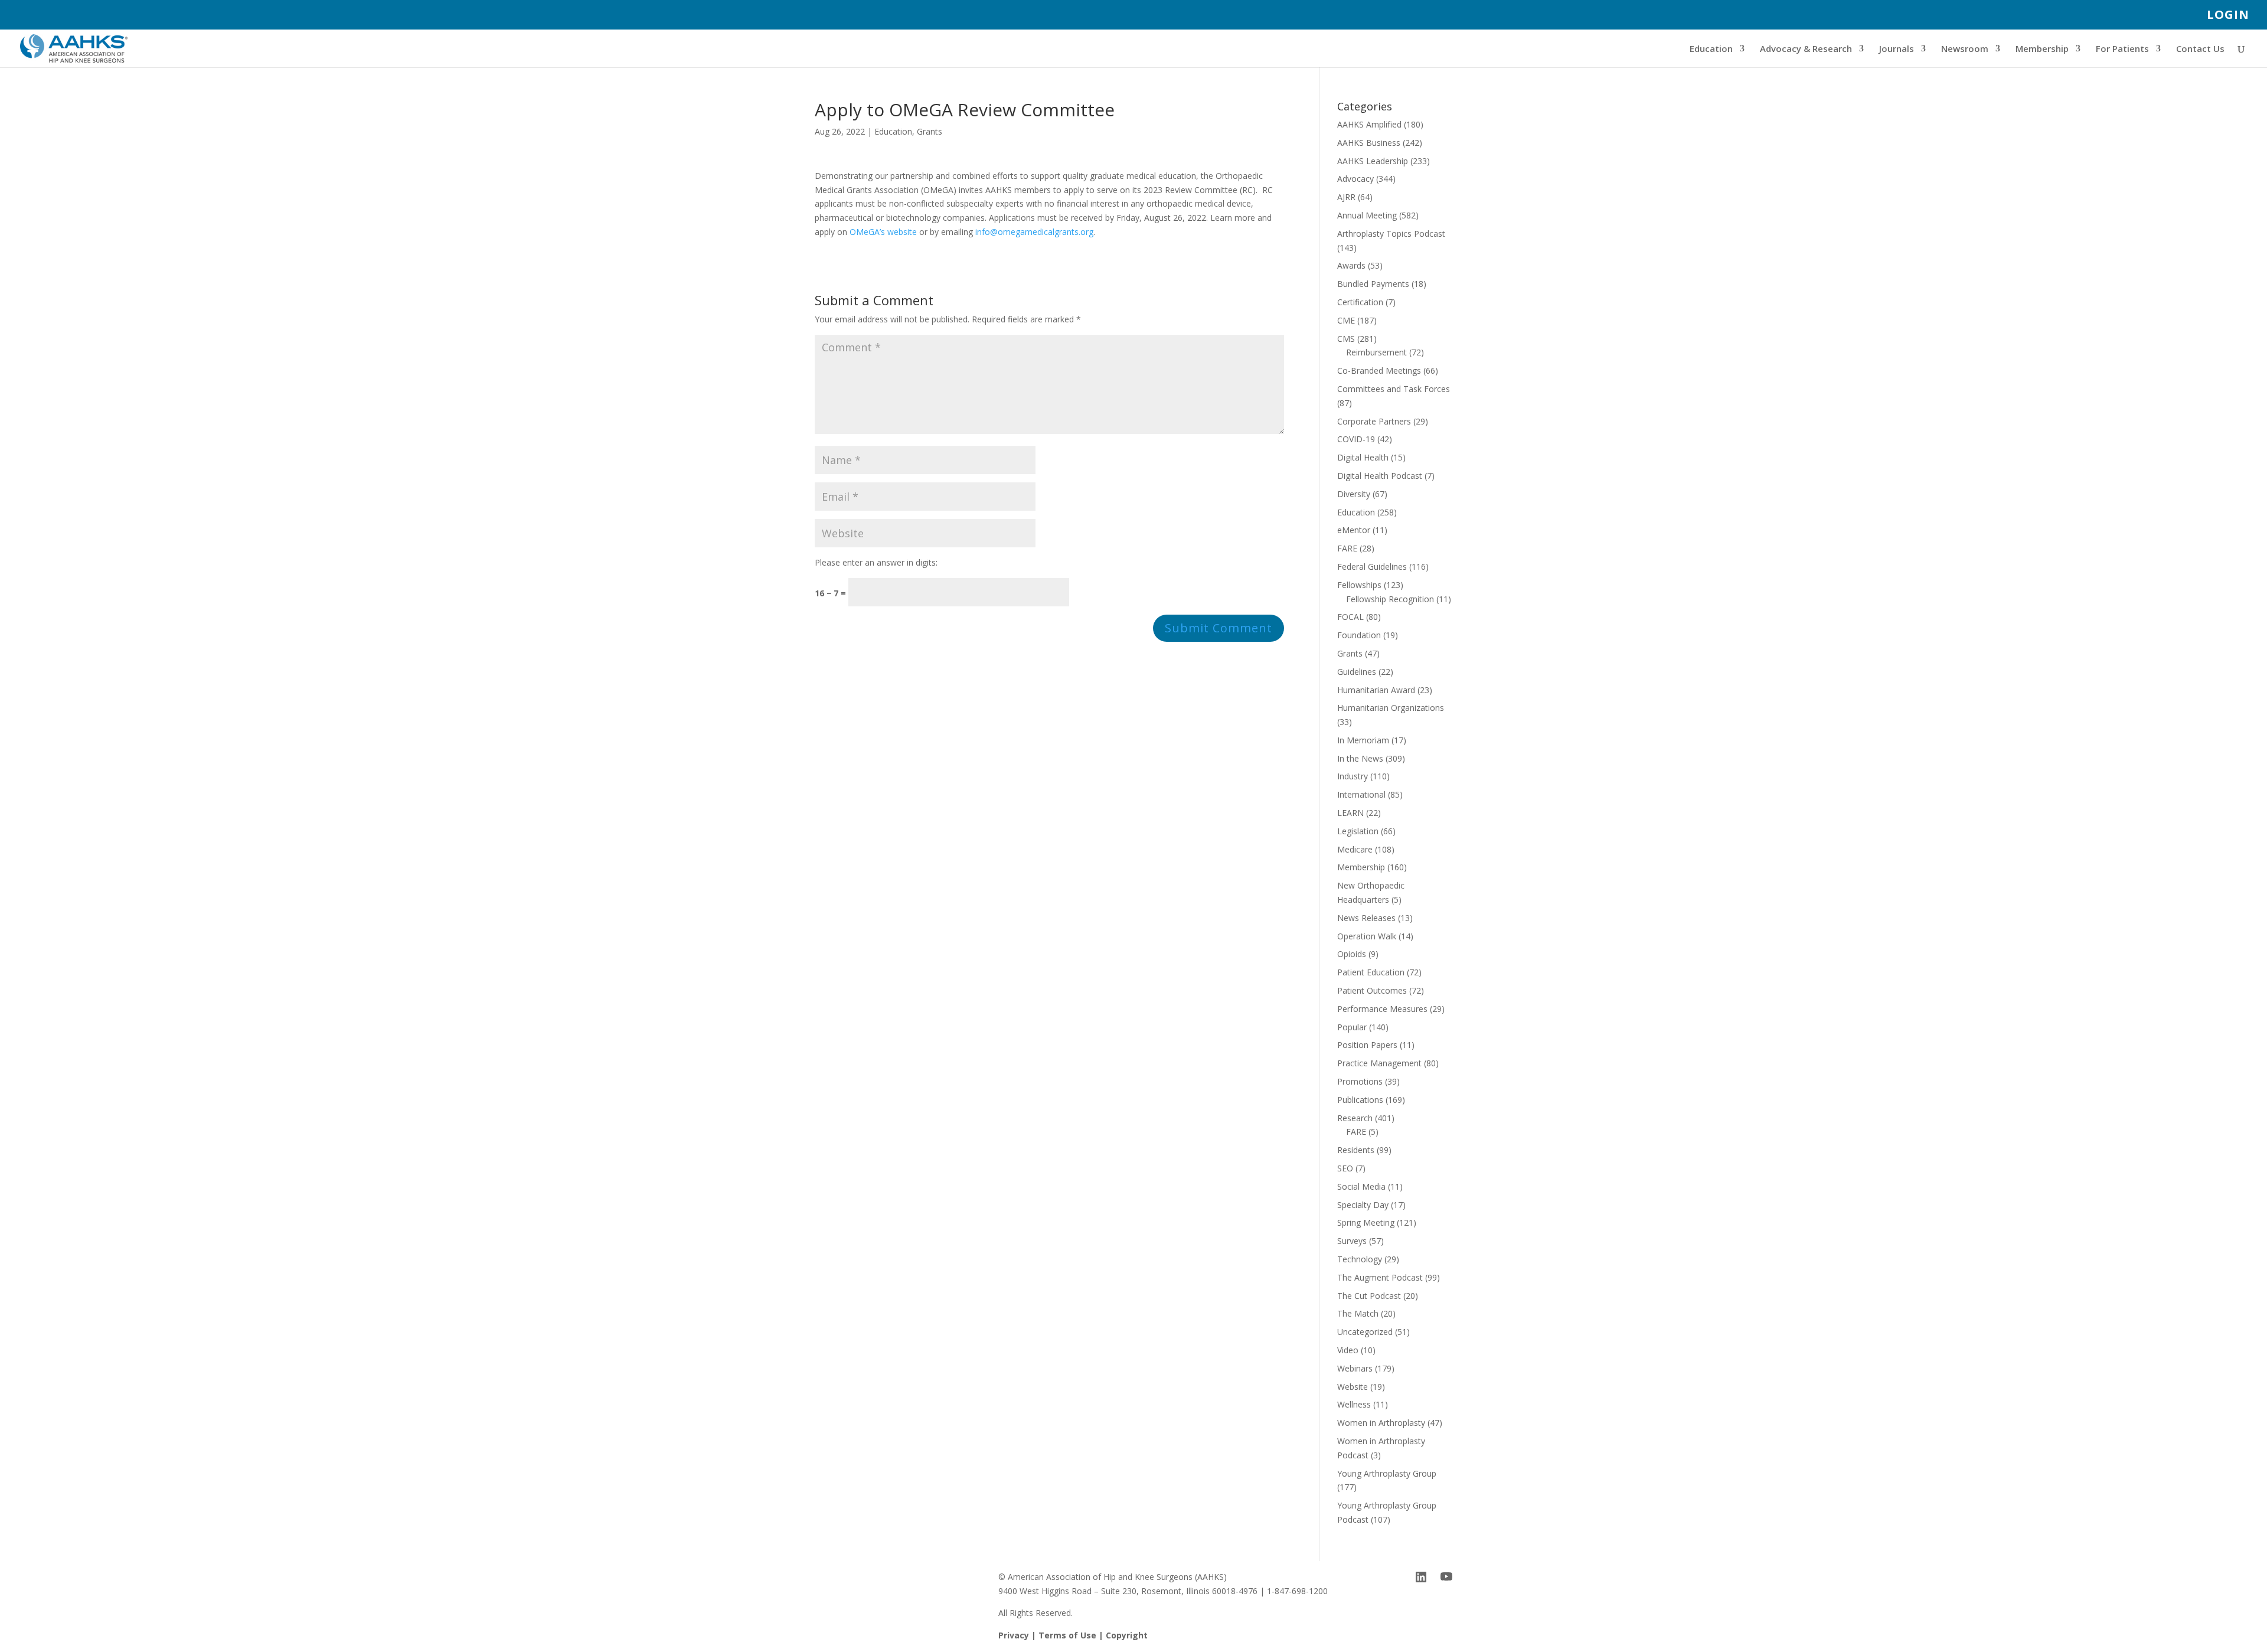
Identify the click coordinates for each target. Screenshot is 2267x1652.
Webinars (1355, 1368)
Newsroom (1965, 49)
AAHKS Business (1369, 143)
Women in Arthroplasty (1381, 1423)
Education (1711, 49)
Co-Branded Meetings (1379, 370)
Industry (1353, 776)
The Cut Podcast (1369, 1296)
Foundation (1359, 635)
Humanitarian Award (1376, 690)
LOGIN (2228, 16)
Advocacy (1355, 179)
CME (1346, 320)
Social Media (1361, 1186)
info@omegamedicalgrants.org (1034, 232)
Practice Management (1379, 1063)
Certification (1360, 302)
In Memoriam (1363, 740)
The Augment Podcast (1380, 1277)
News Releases (1366, 918)
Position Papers (1367, 1045)
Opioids (1352, 954)
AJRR (1346, 197)
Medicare (1355, 849)
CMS (1346, 339)
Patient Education (1371, 972)
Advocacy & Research (1806, 49)
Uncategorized (1365, 1332)
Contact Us (2200, 49)
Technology (1360, 1259)
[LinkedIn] (1421, 1577)
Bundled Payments (1373, 284)
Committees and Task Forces (1394, 389)
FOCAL (1350, 617)
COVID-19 (1356, 439)
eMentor (1354, 530)
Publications (1360, 1100)
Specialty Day (1363, 1205)
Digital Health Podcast (1380, 476)
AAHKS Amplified (1369, 124)
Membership (2042, 49)
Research (1355, 1118)
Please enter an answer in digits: (876, 562)
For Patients (2122, 49)
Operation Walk (1367, 936)
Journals (1897, 49)
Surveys (1352, 1241)
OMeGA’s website (883, 232)
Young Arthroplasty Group (1387, 1473)
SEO (1345, 1168)
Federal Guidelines (1372, 567)
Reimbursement (1376, 352)
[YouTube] (1446, 1577)
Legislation (1358, 831)
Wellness (1354, 1404)
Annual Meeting (1367, 215)
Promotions (1360, 1081)
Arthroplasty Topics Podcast (1391, 234)
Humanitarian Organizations (1391, 708)
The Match (1358, 1313)
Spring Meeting (1366, 1222)
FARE (1347, 548)
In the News (1360, 758)
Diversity (1354, 494)
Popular (1352, 1027)
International (1361, 794)
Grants (930, 131)
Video (1348, 1350)
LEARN (1350, 813)
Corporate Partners (1374, 421)
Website (1353, 1387)
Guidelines (1357, 672)
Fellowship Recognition (1390, 599)
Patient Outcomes (1372, 990)
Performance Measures (1382, 1009)
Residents (1356, 1150)
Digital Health (1363, 457)
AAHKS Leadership (1373, 161)
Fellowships (1359, 585)
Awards (1351, 265)
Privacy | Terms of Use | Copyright (1073, 1635)
